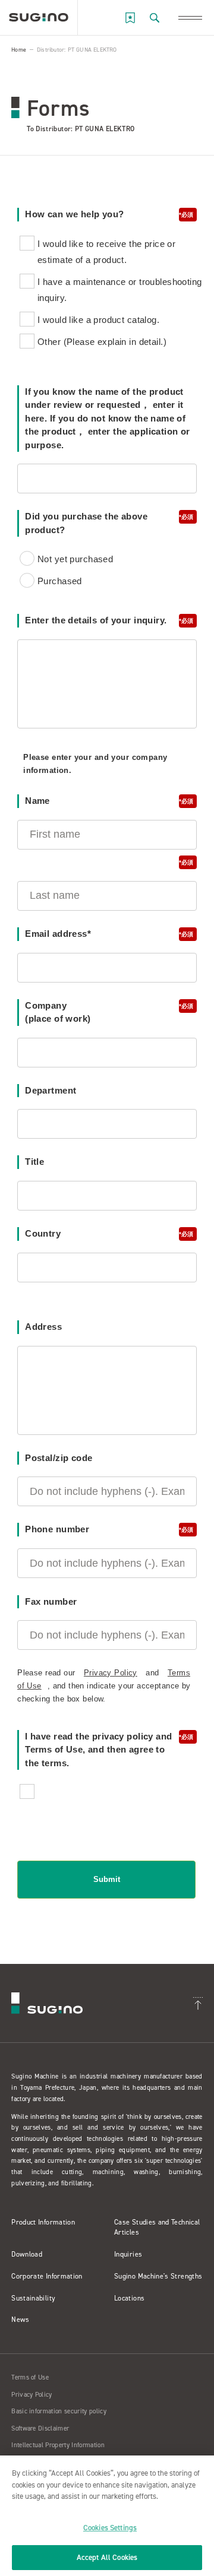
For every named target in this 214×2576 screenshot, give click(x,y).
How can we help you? (103, 214)
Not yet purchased (75, 559)
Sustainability (33, 2298)
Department (51, 1090)
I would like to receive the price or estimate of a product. (106, 252)
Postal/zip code (59, 1458)
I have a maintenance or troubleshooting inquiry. (119, 290)
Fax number (51, 1601)
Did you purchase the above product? (103, 523)
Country (103, 1233)
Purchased (60, 581)
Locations (129, 2298)
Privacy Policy (111, 1673)
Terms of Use (30, 2377)
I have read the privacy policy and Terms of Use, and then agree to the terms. (103, 1750)
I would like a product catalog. (98, 320)
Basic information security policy (59, 2411)
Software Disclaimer (40, 2428)
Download (27, 2254)
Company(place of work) (103, 1012)
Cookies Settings (110, 2528)
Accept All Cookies (107, 2557)
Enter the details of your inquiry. (103, 620)
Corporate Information (47, 2276)
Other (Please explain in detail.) (102, 342)
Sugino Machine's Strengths (158, 2276)
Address (43, 1327)
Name (103, 801)
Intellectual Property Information (58, 2445)
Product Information (43, 2222)
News (20, 2320)
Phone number (103, 1529)
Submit (107, 1879)
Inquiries (128, 2254)
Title (34, 1162)
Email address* (103, 934)
